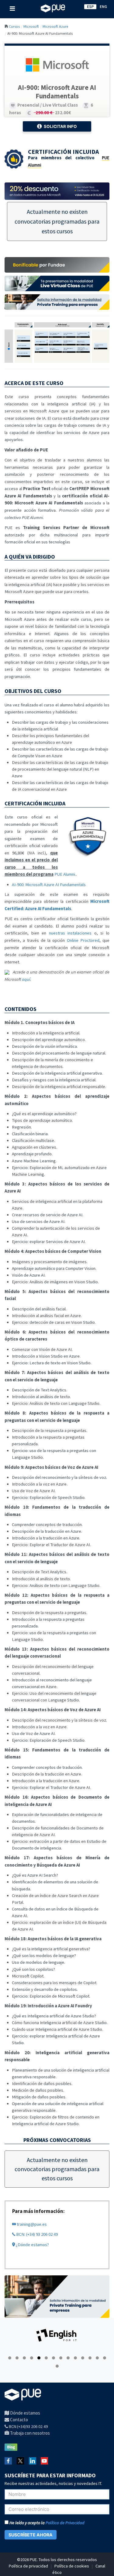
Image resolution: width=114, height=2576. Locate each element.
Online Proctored (83, 940)
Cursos (14, 26)
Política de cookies (72, 2566)
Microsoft (31, 26)
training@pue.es (31, 2224)
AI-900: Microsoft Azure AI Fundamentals (49, 885)
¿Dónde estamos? (32, 2245)
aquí (26, 979)
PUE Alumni (65, 874)
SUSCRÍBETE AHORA (31, 2535)
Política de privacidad (28, 2566)
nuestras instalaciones (70, 933)
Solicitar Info (60, 126)
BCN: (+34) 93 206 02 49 (36, 2234)
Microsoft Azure (55, 26)
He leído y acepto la (47, 2523)
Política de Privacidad (65, 2523)
